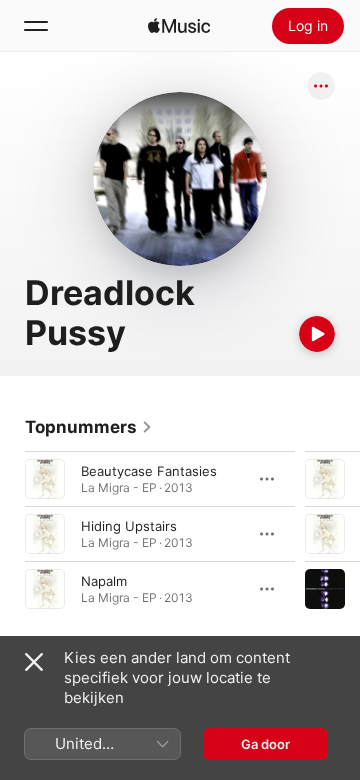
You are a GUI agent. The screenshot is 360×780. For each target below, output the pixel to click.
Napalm (104, 581)
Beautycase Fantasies (149, 471)
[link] (89, 427)
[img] (179, 26)
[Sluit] (34, 662)
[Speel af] (317, 334)
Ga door (265, 744)
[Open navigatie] (36, 26)
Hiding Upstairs (129, 526)
